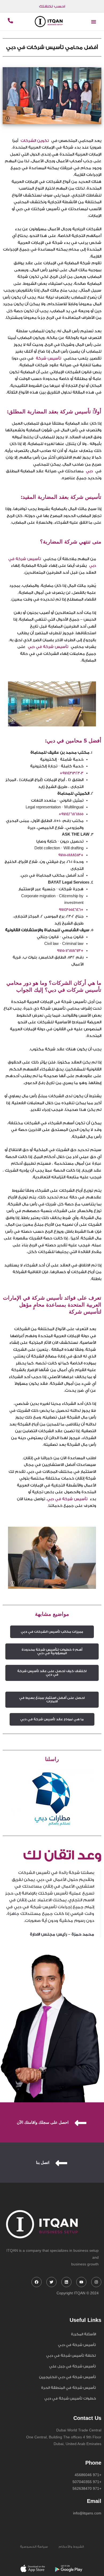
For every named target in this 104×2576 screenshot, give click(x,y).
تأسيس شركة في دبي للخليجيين (67, 2377)
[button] (94, 22)
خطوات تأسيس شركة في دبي (70, 2398)
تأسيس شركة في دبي (49, 647)
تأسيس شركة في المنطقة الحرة (69, 2388)
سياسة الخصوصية (34, 2547)
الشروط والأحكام (71, 2547)
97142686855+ (71, 814)
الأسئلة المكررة (83, 2334)
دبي (88, 471)
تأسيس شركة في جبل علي (73, 2366)
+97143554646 (71, 910)
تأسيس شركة (47, 359)
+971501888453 (71, 855)
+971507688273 (70, 951)
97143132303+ (72, 773)
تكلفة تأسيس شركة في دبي (71, 2356)
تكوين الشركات (35, 141)
